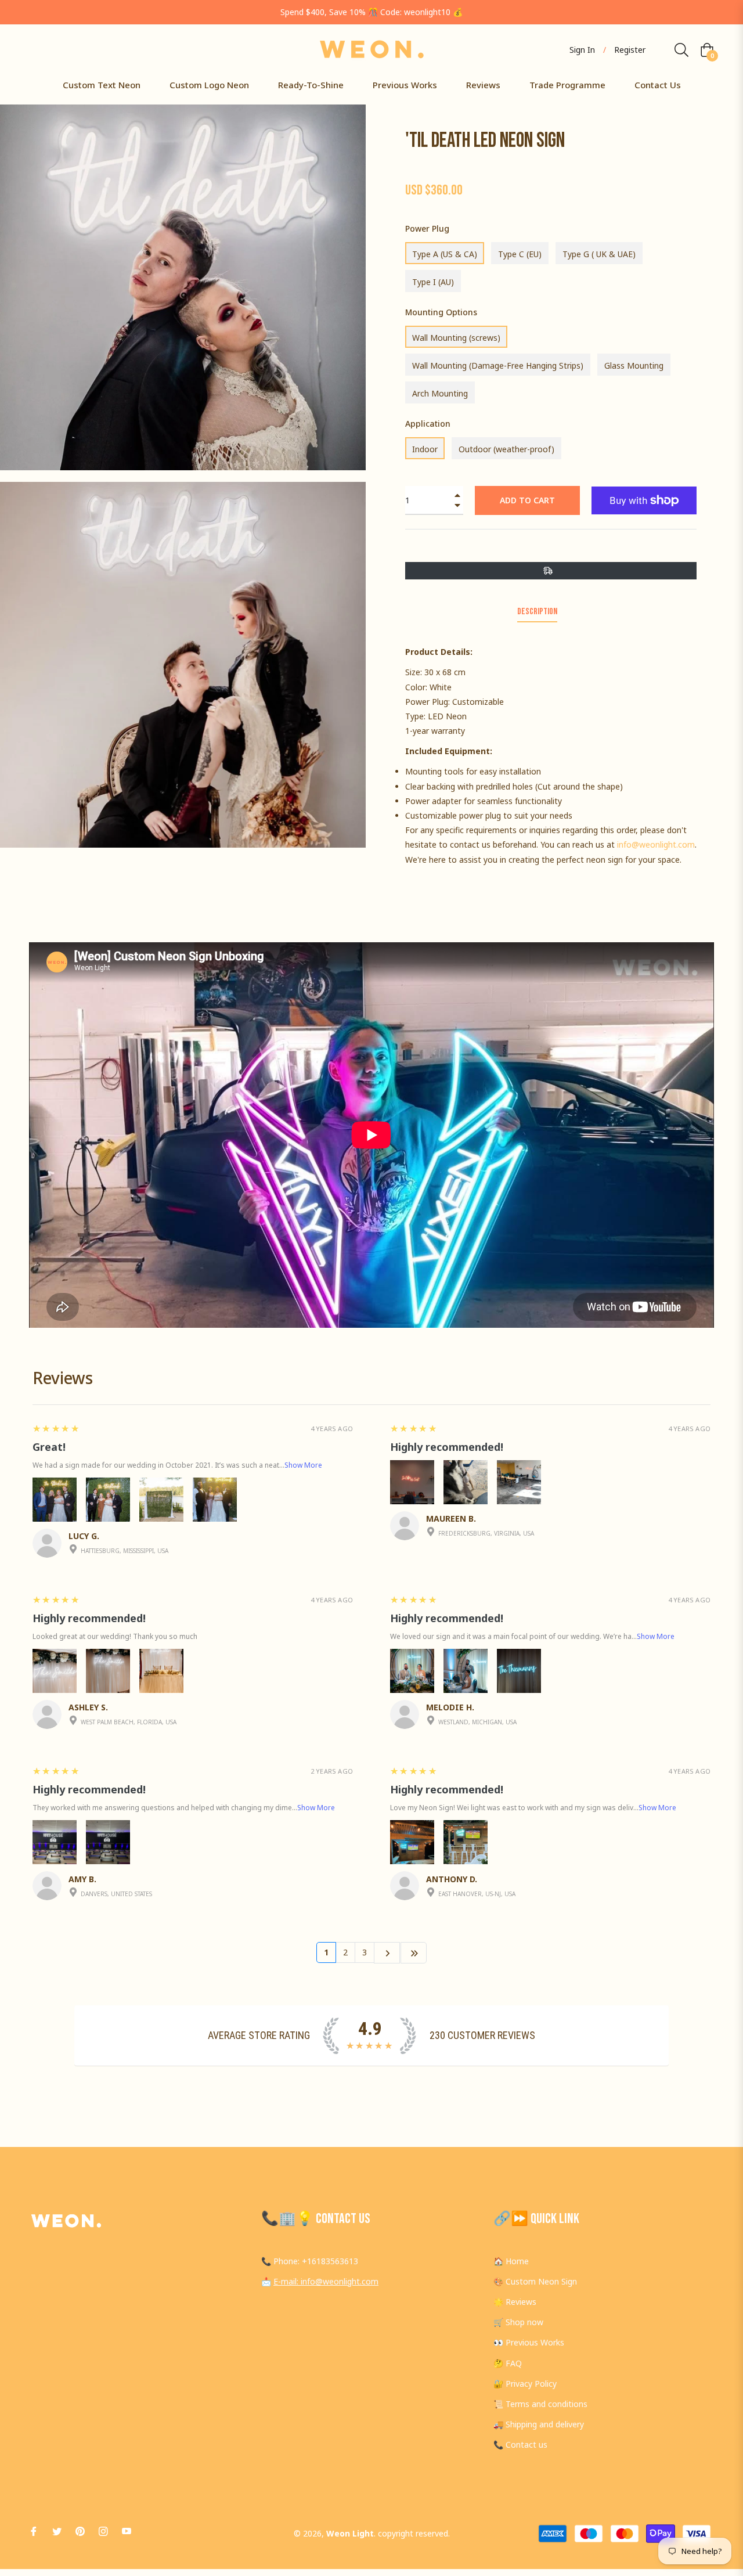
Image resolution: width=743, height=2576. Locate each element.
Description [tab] (537, 612)
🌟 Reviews (515, 2302)
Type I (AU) (433, 282)
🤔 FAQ (508, 2363)
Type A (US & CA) (445, 254)
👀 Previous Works (529, 2342)
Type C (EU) (520, 254)
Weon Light (350, 2533)
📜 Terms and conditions (540, 2404)
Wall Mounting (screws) (456, 338)
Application (428, 424)
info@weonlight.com (656, 844)
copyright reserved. (414, 2533)
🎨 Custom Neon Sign (535, 2281)
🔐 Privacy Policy (525, 2384)
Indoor (425, 449)
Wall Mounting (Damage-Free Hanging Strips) (498, 365)
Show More (303, 1465)
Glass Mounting (634, 365)
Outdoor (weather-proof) (506, 449)
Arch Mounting (440, 393)
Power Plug (427, 228)
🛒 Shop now (518, 2322)
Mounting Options (441, 312)
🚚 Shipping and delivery (539, 2424)
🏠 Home (511, 2261)
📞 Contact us (520, 2445)
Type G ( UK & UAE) (599, 254)
